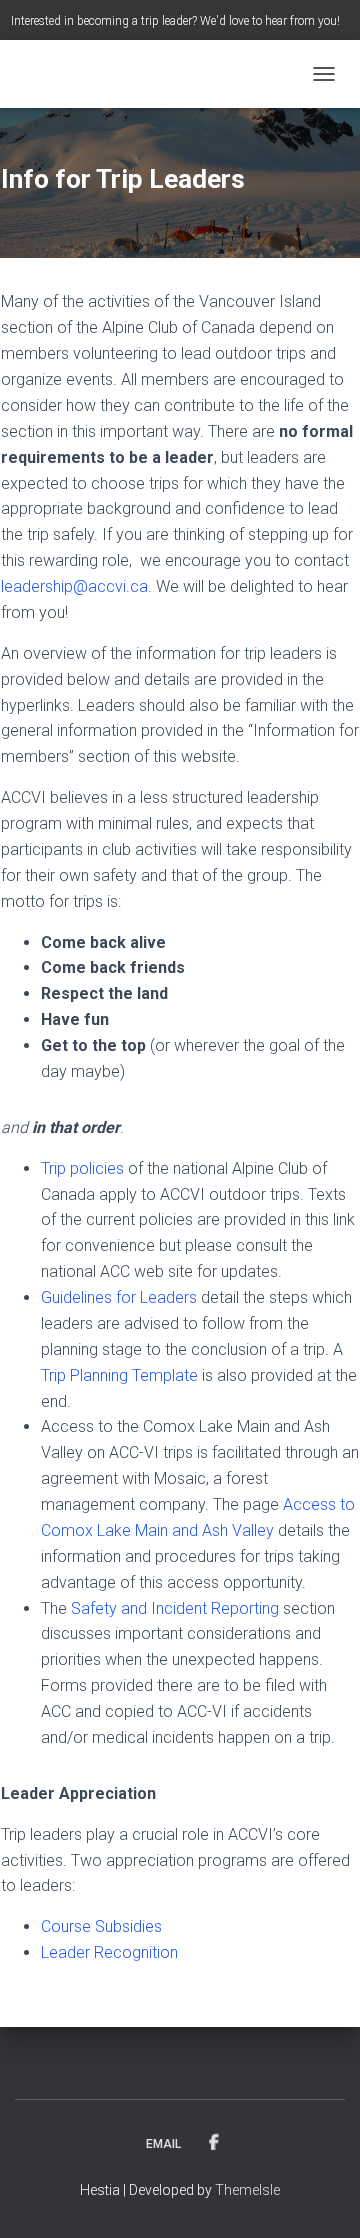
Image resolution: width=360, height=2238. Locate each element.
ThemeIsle (247, 2190)
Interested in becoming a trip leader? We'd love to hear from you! (175, 21)
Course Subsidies (101, 1926)
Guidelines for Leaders (119, 1297)
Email (163, 2144)
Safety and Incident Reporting (175, 1608)
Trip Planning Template (119, 1375)
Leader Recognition (109, 1952)
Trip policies (82, 1168)
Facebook (214, 2143)
